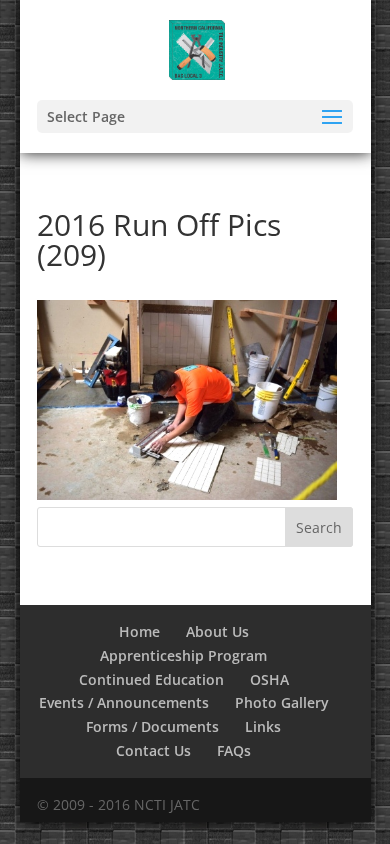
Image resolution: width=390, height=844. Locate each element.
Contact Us (153, 750)
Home (139, 631)
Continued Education (151, 679)
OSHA (269, 679)
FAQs (234, 750)
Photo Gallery (282, 702)
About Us (217, 631)
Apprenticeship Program (183, 655)
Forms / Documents (152, 726)
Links (263, 726)
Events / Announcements (124, 702)
